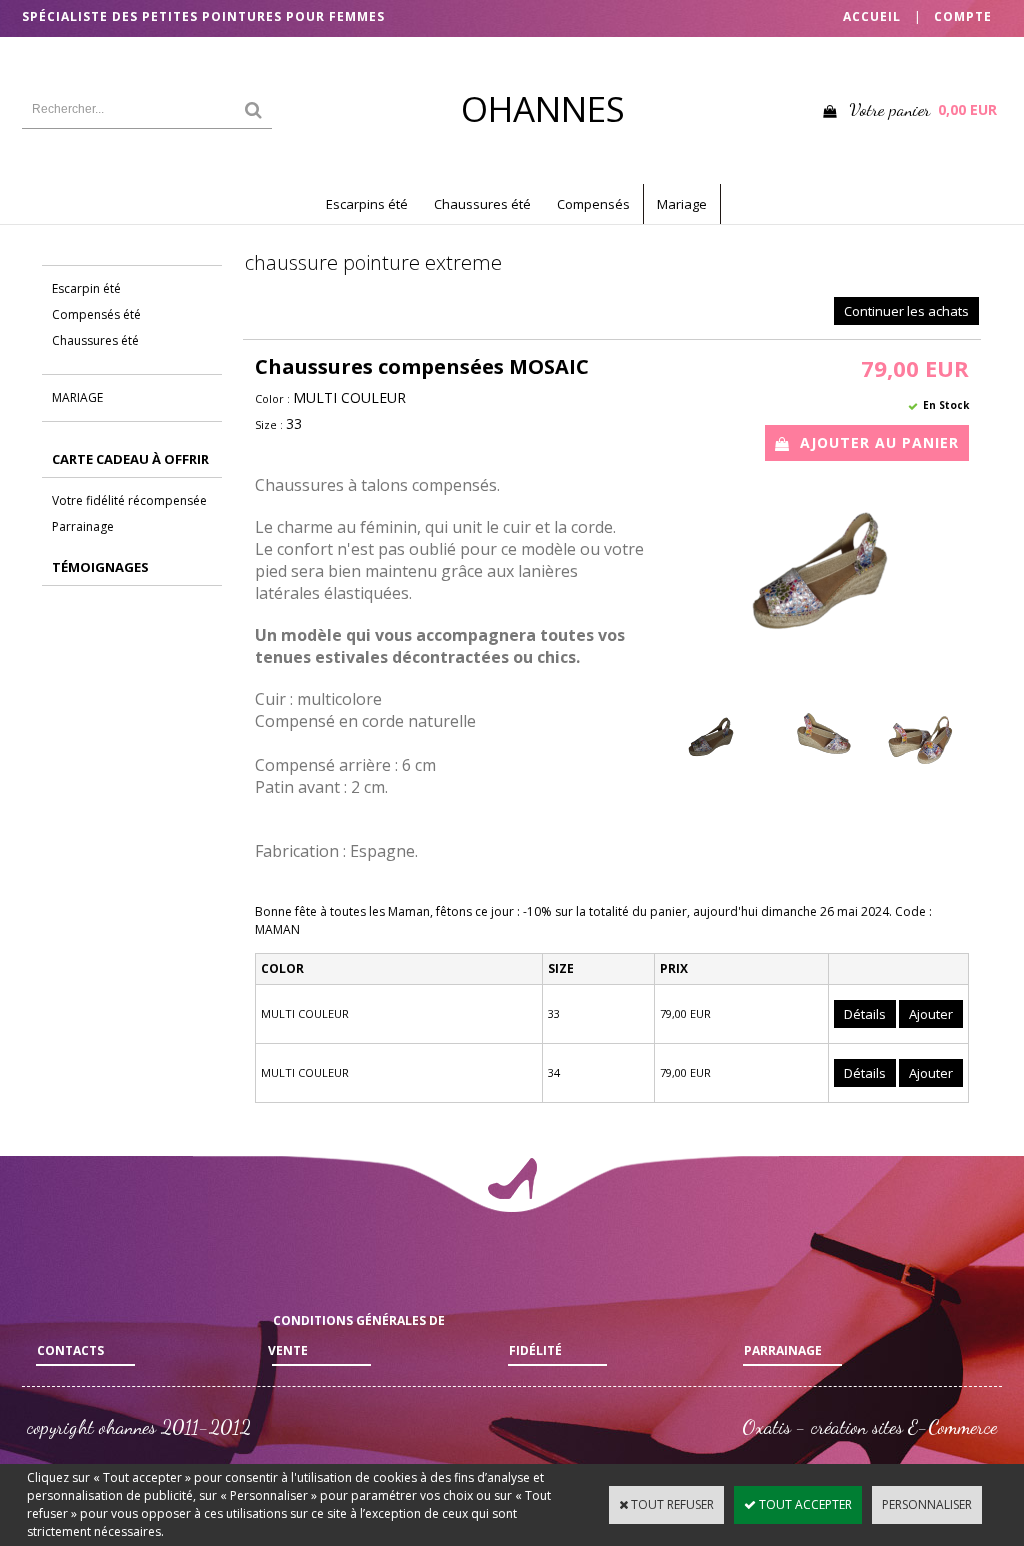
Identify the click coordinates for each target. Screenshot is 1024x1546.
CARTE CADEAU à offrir (130, 459)
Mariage (682, 204)
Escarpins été (367, 204)
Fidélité (535, 1350)
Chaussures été (482, 204)
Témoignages (100, 567)
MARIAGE (77, 397)
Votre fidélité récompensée (129, 500)
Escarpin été (86, 288)
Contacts (70, 1350)
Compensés (593, 204)
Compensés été (96, 314)
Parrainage (83, 526)
